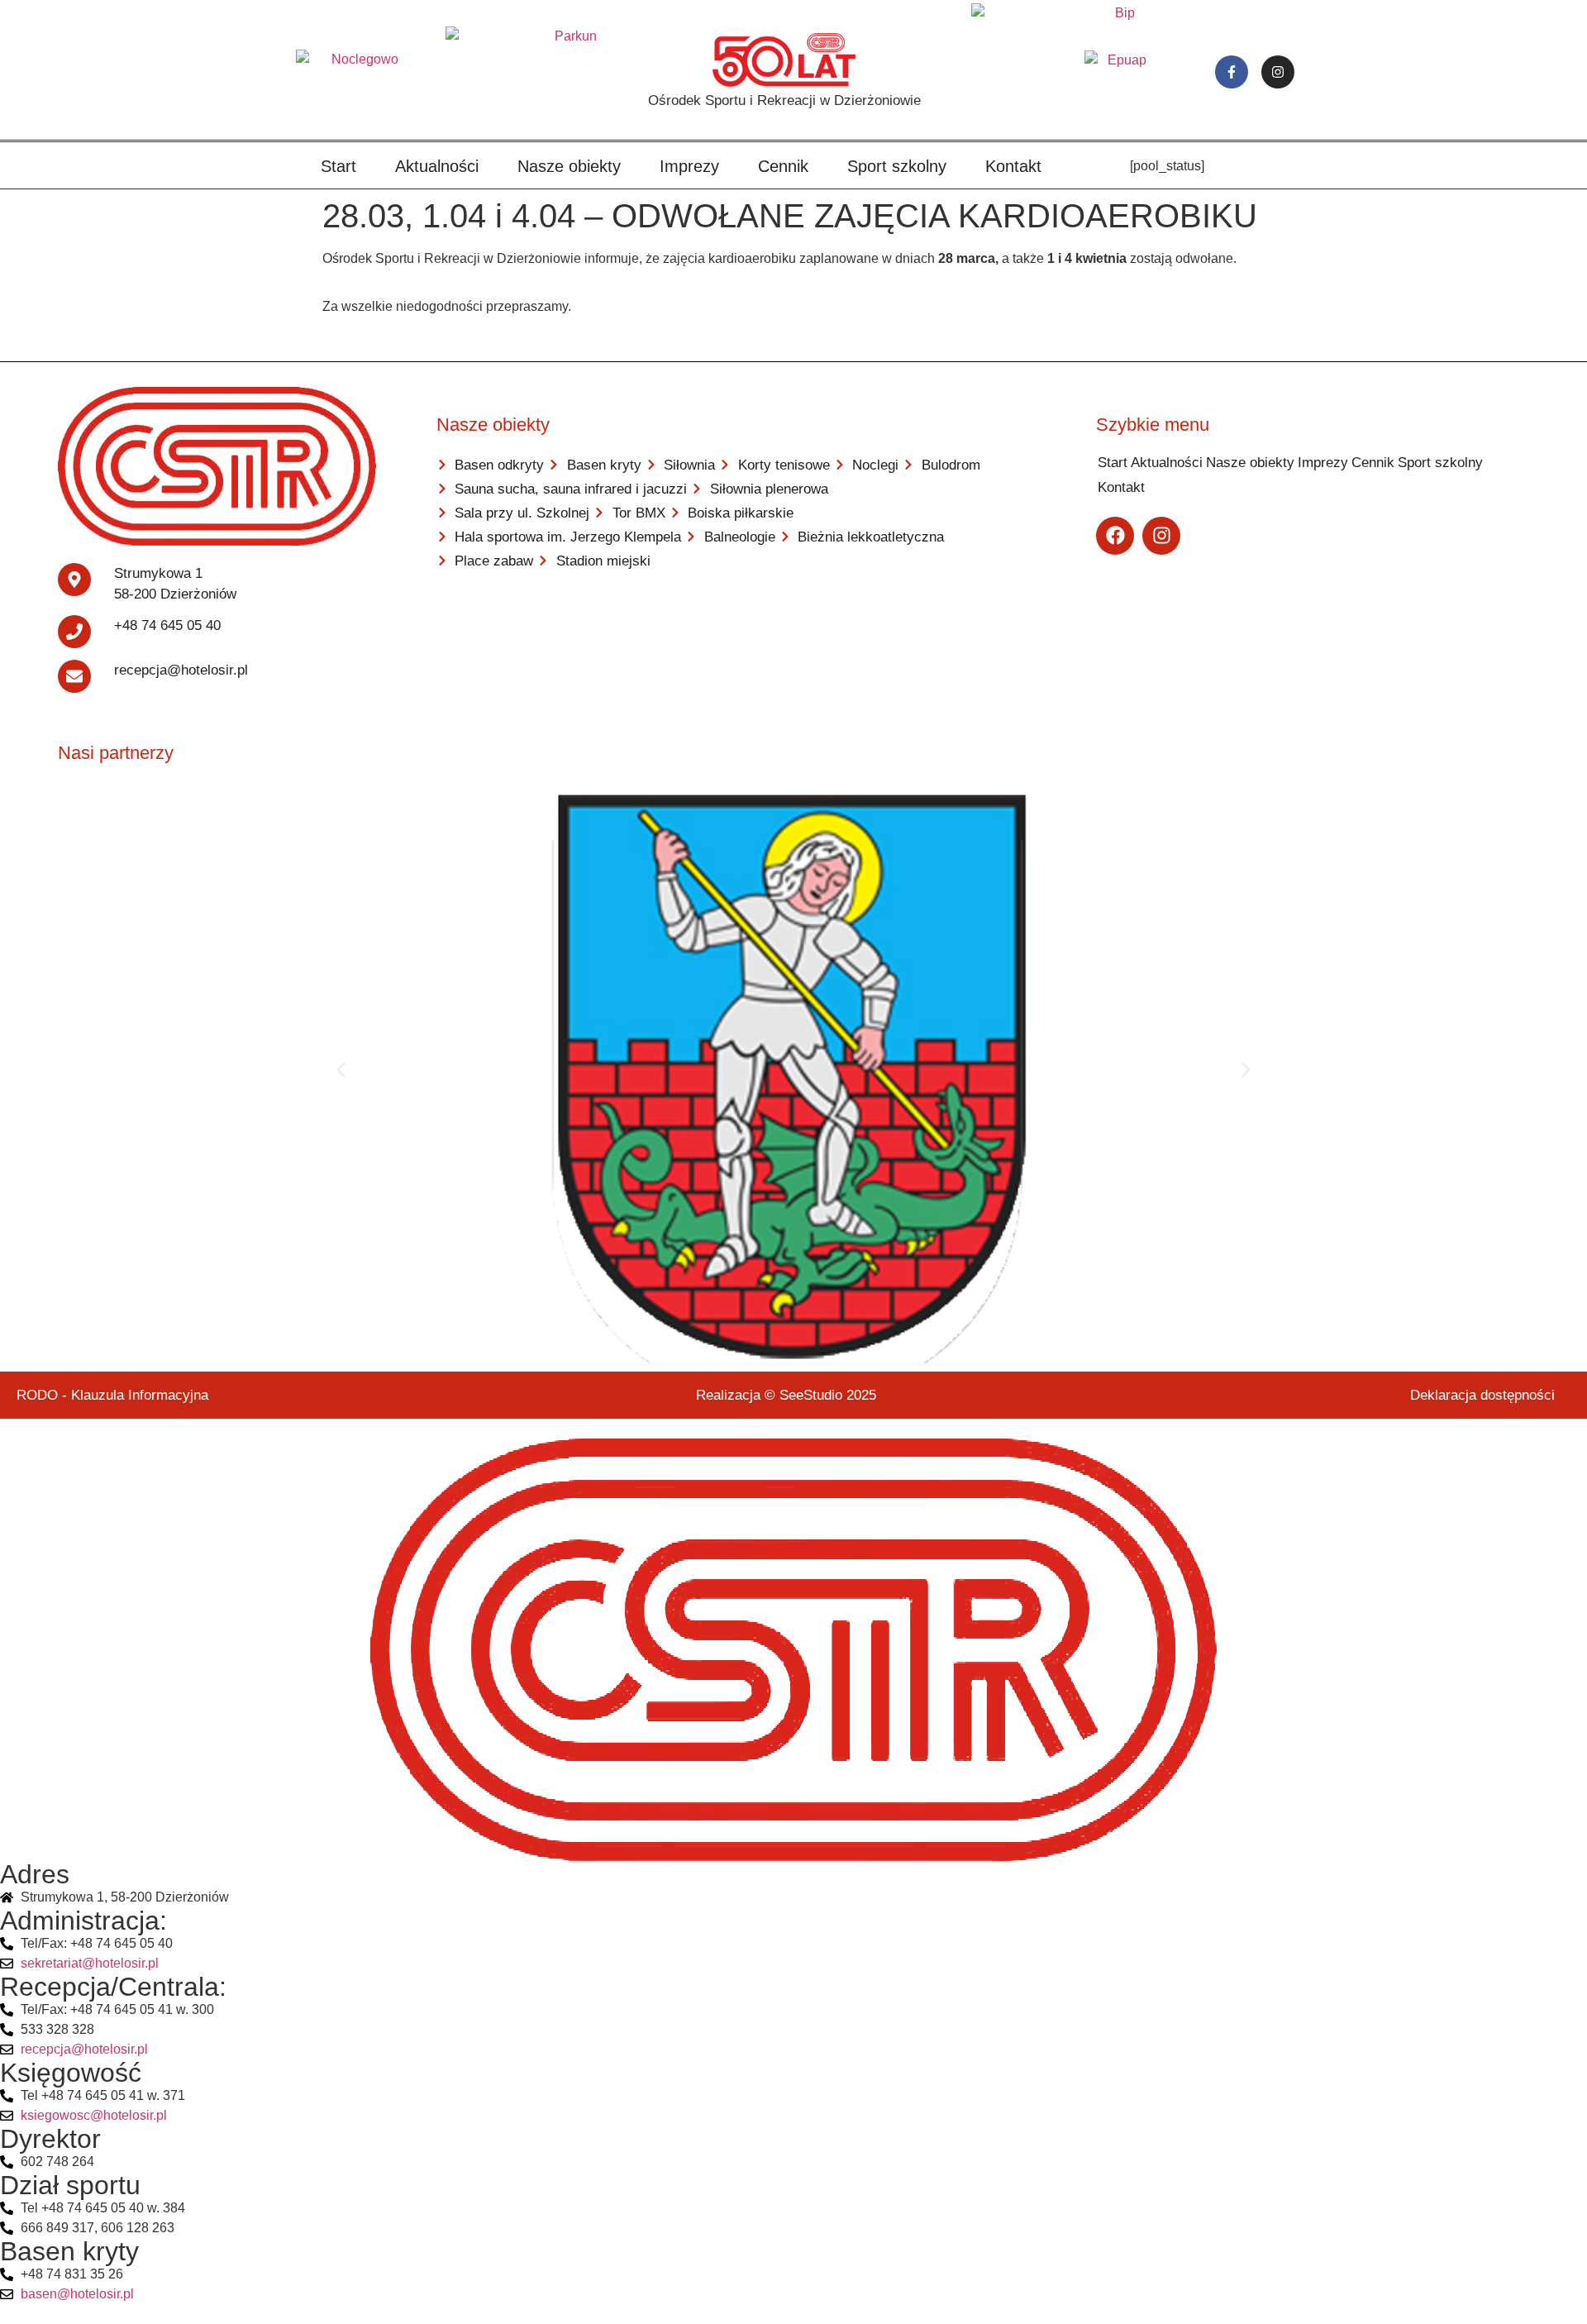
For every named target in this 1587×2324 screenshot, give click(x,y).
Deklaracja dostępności (1482, 1395)
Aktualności (437, 166)
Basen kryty (69, 2251)
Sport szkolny (897, 166)
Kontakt (1013, 166)
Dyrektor (50, 2139)
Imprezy (689, 166)
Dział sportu (70, 2185)
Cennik (783, 166)
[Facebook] (1115, 536)
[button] (341, 1070)
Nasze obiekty (569, 166)
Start (338, 166)
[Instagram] (1278, 72)
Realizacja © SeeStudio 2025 (786, 1395)
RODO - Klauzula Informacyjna (112, 1395)
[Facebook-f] (1232, 72)
